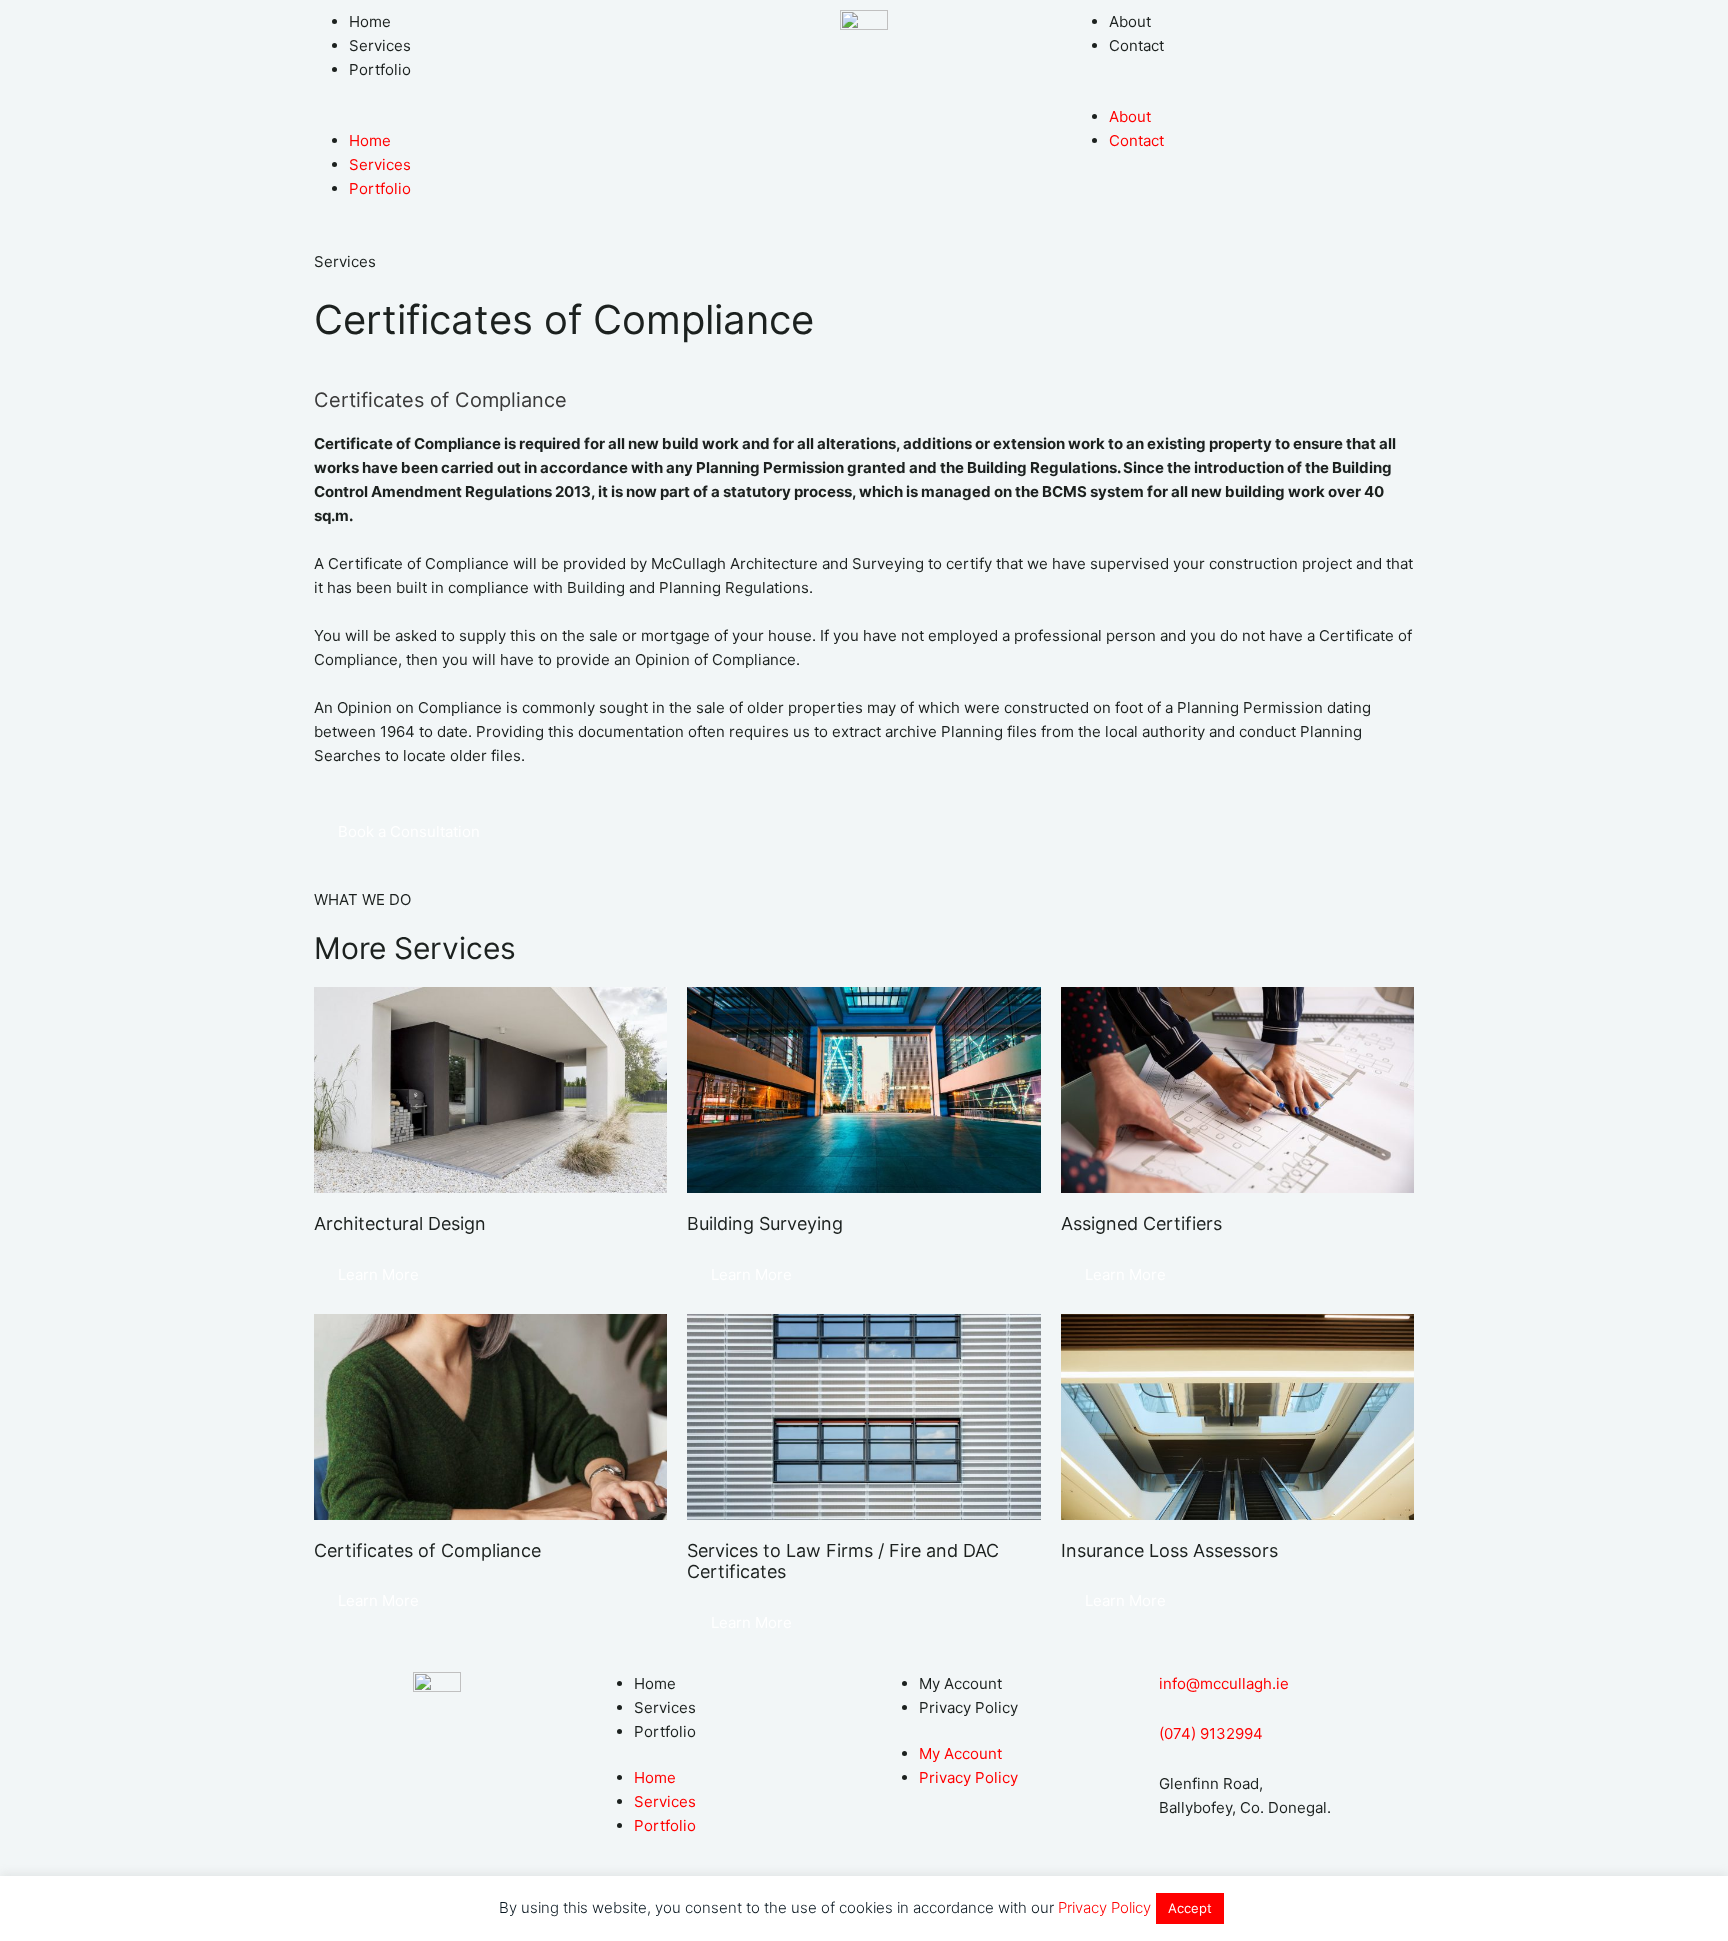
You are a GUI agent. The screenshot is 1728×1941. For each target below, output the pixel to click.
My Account (960, 1683)
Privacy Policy (968, 1707)
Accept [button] (1190, 1908)
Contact (1136, 45)
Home (370, 21)
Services (380, 45)
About (1130, 21)
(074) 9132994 (1211, 1733)
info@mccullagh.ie (1224, 1683)
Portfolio (380, 69)
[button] (484, 117)
